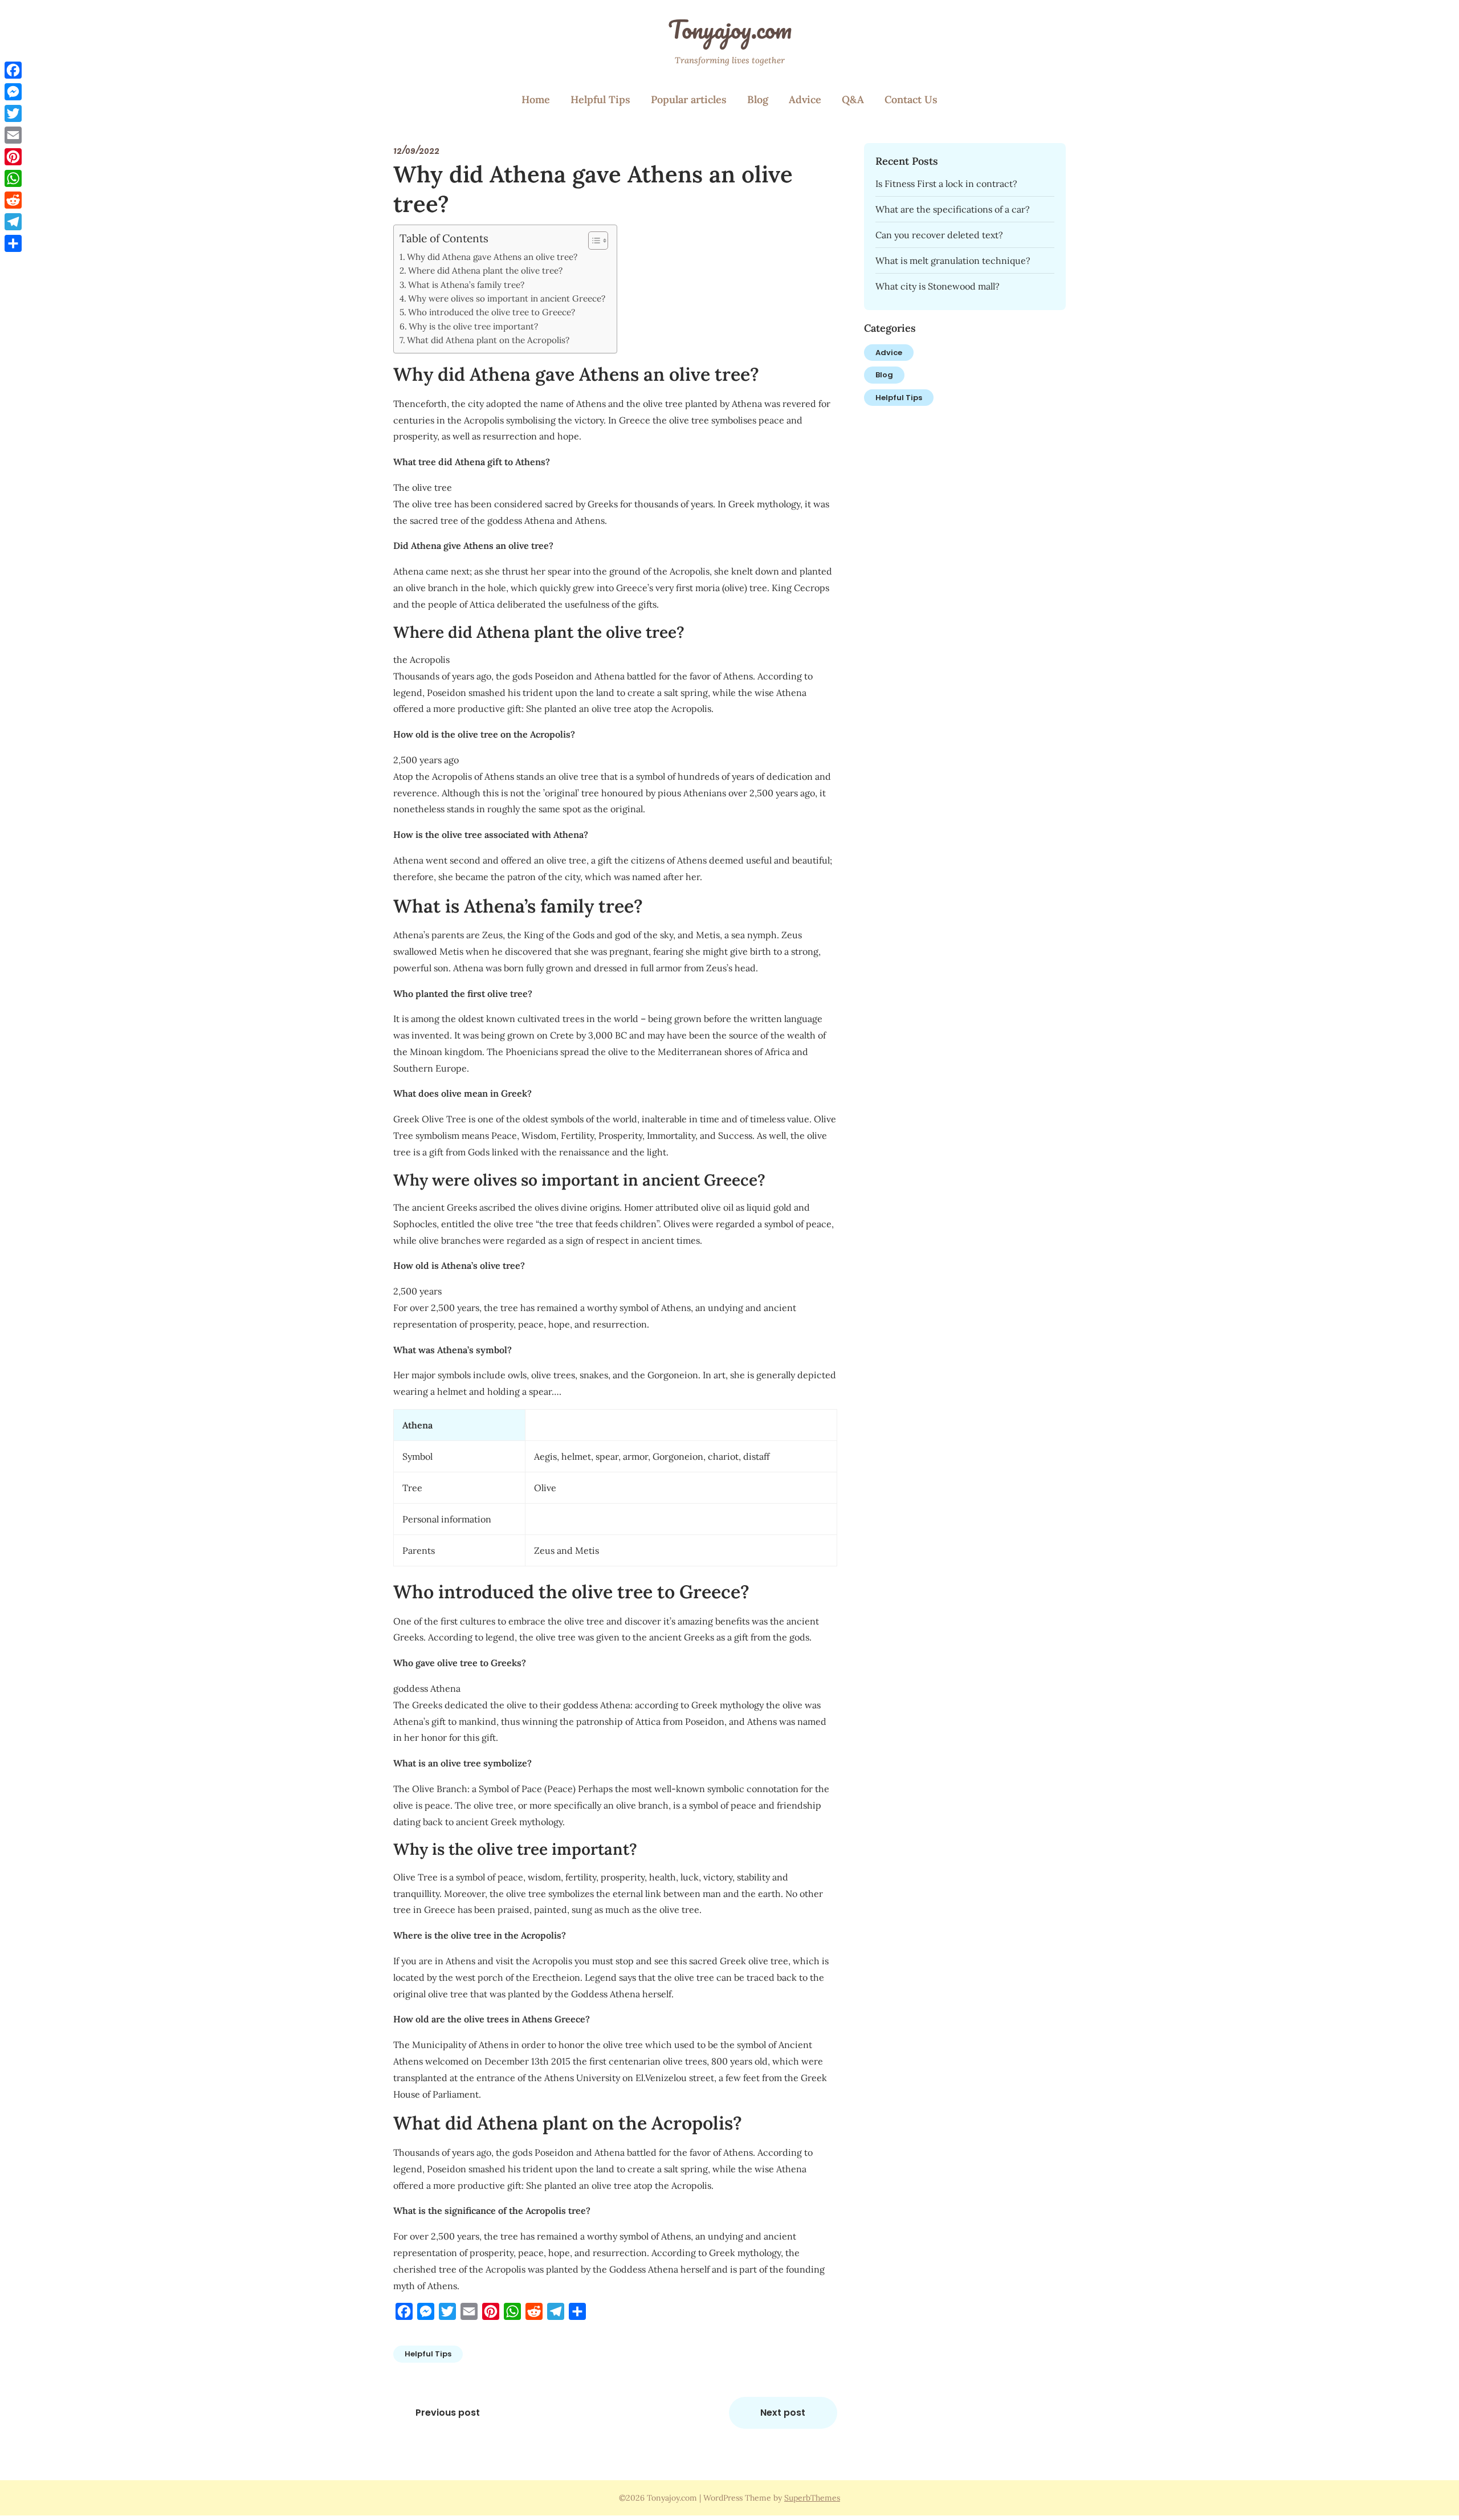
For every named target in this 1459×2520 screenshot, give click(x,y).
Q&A (853, 99)
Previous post (448, 2413)
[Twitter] (13, 113)
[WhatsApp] (13, 178)
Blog (758, 99)
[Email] (13, 135)
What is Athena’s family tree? (466, 285)
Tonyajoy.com (730, 29)
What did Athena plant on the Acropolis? (488, 340)
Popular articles (689, 99)
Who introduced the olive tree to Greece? (492, 312)
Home (536, 99)
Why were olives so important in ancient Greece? (507, 298)
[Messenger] (13, 92)
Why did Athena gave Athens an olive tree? (492, 257)
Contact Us (911, 99)
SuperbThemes (812, 2498)
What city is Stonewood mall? (938, 286)
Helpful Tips (600, 99)
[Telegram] (13, 222)
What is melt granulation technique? (953, 260)
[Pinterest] (13, 157)
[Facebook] (13, 70)
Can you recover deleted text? (939, 235)
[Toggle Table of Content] (592, 241)
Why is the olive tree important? (473, 326)
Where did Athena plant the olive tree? (485, 270)
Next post (783, 2413)
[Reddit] (13, 200)
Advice (805, 99)
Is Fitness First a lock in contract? (946, 184)
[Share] (13, 243)
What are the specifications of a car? (953, 209)
